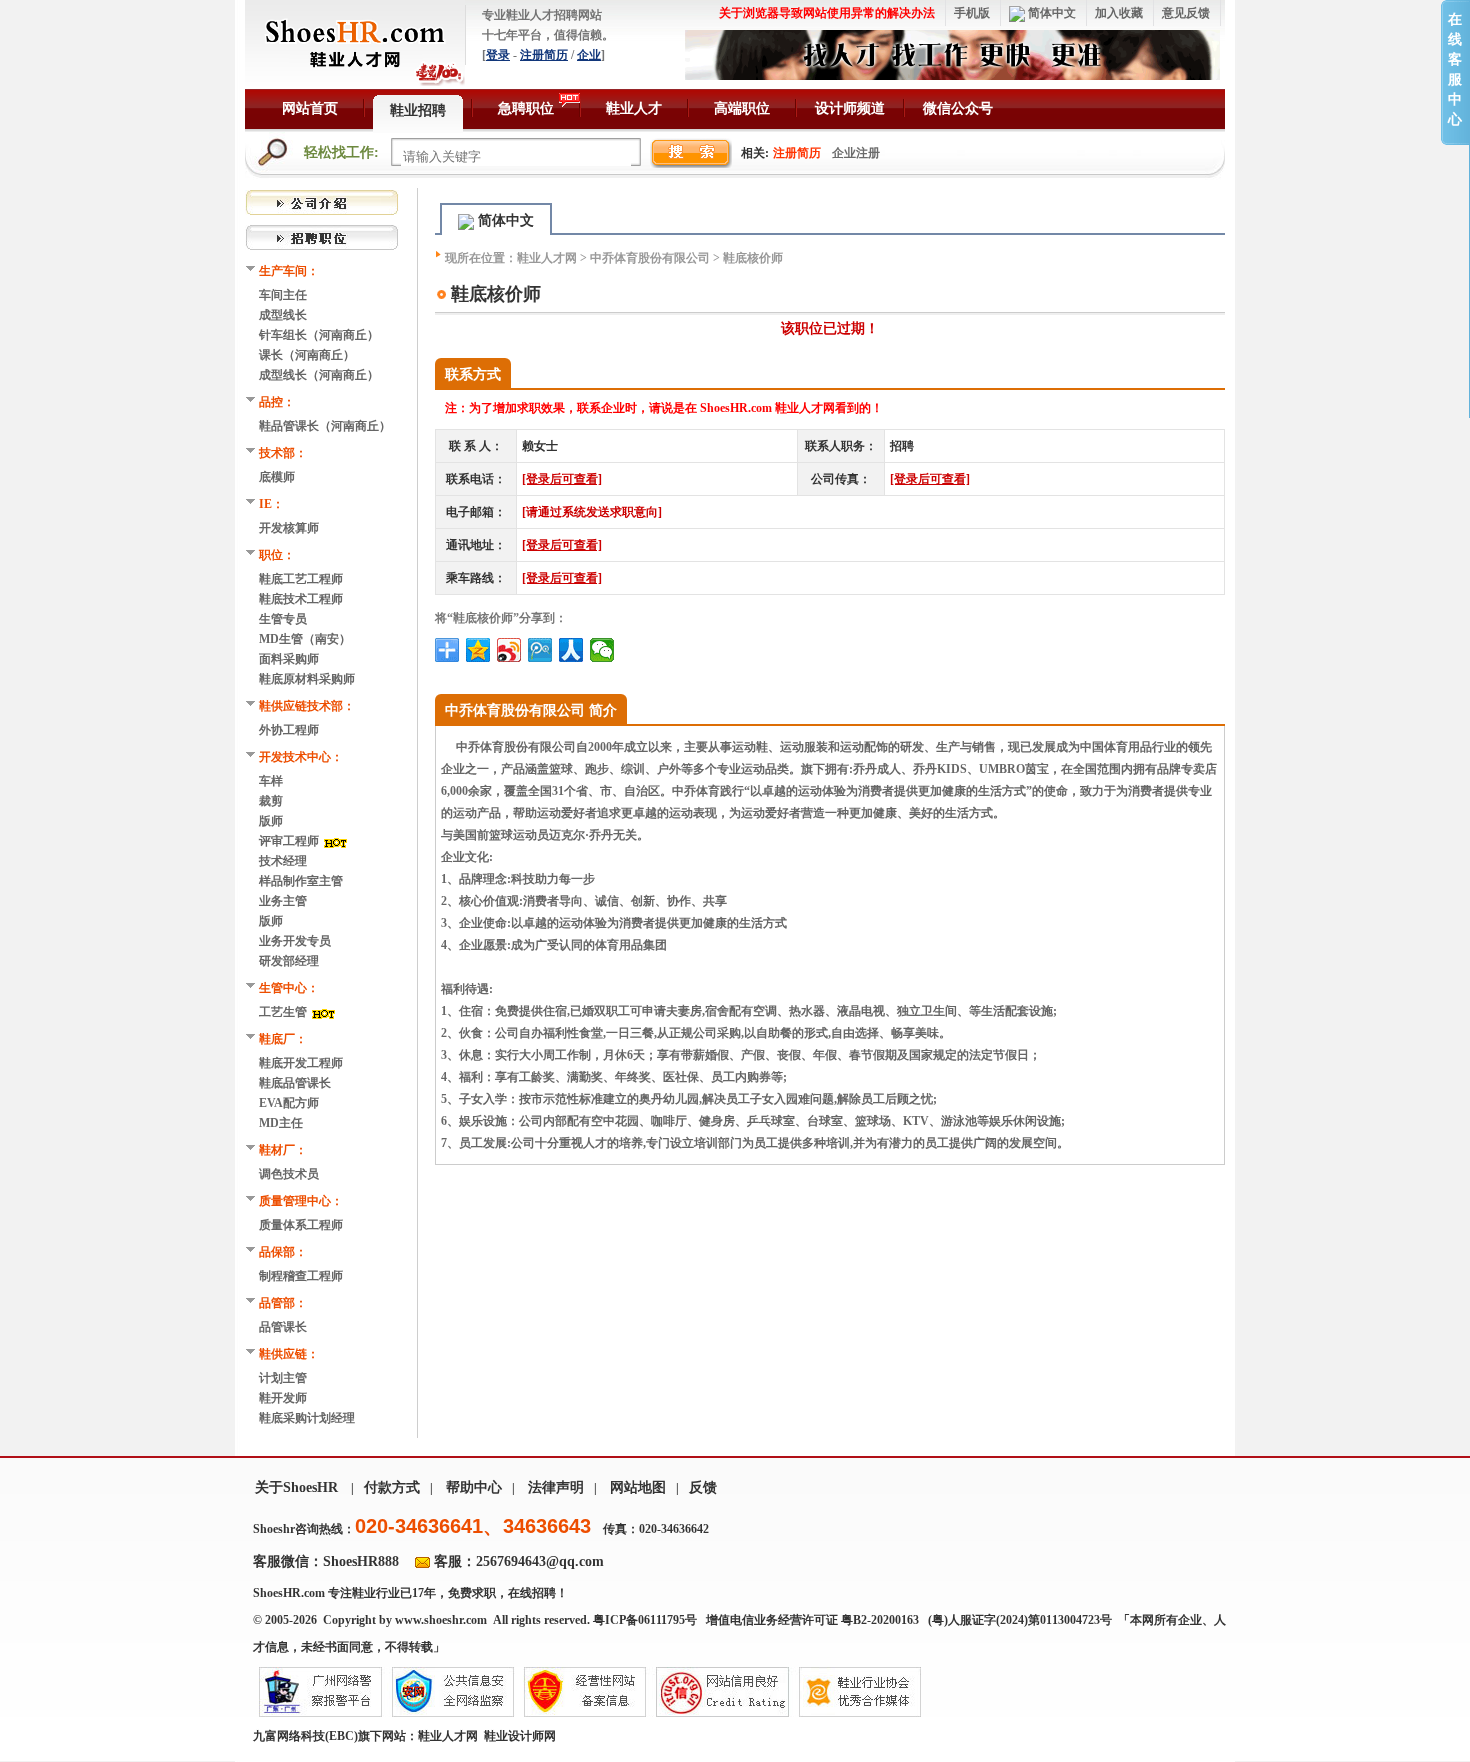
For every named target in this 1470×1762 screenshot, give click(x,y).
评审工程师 (290, 841)
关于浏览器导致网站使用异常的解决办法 (827, 13)
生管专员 (283, 619)
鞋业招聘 (418, 110)
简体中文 (1050, 13)
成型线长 (283, 315)
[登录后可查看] (562, 479)
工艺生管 (284, 1012)
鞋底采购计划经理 (307, 1418)
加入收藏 (1119, 13)
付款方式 (392, 1487)
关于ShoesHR (296, 1487)
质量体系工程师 (301, 1225)
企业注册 (856, 153)
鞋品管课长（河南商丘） (325, 426)
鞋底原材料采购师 (307, 679)
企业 (589, 55)
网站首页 (310, 108)
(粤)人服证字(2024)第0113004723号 (1021, 1620)
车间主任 (283, 295)
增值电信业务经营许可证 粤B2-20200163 (812, 1620)
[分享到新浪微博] (509, 650)
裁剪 (272, 801)
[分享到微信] (602, 650)
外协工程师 (289, 730)
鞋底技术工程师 (301, 599)
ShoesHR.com (289, 1593)
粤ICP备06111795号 (645, 1620)
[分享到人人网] (571, 650)
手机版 (972, 13)
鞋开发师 (283, 1398)
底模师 (277, 477)
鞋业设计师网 (520, 1736)
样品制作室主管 (301, 881)
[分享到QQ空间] (478, 650)
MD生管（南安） (305, 639)
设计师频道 (850, 108)
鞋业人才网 (547, 258)
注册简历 (544, 55)
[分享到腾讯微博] (540, 650)
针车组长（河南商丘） (319, 335)
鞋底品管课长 (295, 1083)
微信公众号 (958, 108)
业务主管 (283, 901)
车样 (272, 781)
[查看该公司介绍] (322, 201)
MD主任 (281, 1123)
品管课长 (283, 1327)
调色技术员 (289, 1174)
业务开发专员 (295, 941)
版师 (271, 821)
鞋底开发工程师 (301, 1063)
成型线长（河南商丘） (319, 375)
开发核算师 (289, 528)
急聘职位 (526, 108)
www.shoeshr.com (441, 1620)
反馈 (703, 1487)
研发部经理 (289, 961)
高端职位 (742, 108)
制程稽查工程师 (301, 1276)
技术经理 (283, 861)
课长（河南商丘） (307, 355)
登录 (498, 55)
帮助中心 (474, 1487)
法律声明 (556, 1487)
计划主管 (283, 1378)
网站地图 (638, 1487)
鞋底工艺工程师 (301, 579)
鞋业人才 (634, 108)
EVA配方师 (289, 1103)
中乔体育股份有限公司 (650, 258)
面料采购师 (289, 659)
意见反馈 (1186, 13)
